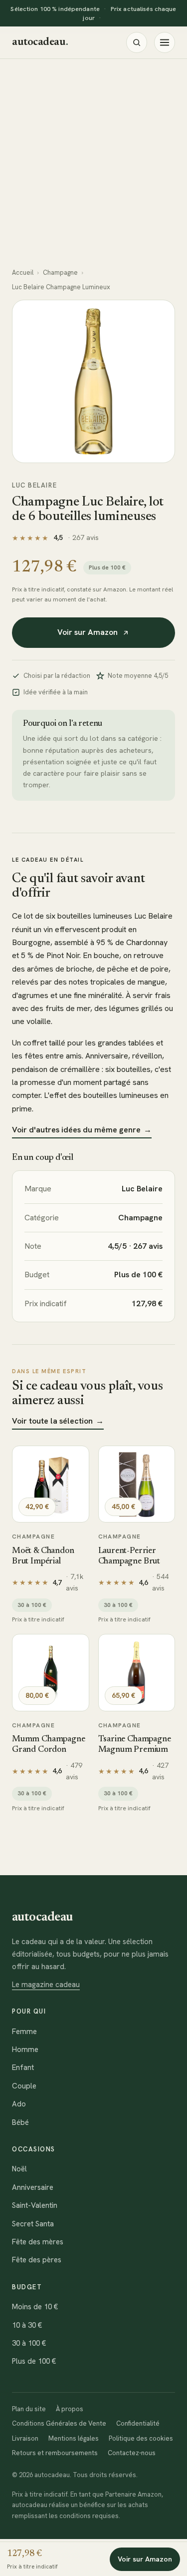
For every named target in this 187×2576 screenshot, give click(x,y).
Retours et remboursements (55, 2453)
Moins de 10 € (35, 2307)
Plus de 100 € (34, 2361)
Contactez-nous (132, 2453)
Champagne (60, 272)
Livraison (25, 2438)
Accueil (23, 272)
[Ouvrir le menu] (165, 42)
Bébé (20, 2122)
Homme (25, 2050)
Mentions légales (74, 2438)
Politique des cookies (141, 2438)
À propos (70, 2409)
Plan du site (29, 2409)
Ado (19, 2104)
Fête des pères (37, 2260)
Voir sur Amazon (88, 632)
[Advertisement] (93, 158)
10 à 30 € (27, 2325)
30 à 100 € (29, 2343)
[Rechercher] (137, 42)
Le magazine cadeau (46, 1985)
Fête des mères (38, 2242)
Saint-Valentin (35, 2205)
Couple (24, 2086)
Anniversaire (33, 2187)
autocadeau (40, 42)
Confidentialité (138, 2423)
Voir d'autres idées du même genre (82, 1130)
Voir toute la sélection (58, 1421)
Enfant (23, 2067)
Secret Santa (33, 2224)
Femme (24, 2032)
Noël (19, 2169)
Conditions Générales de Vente (59, 2423)
